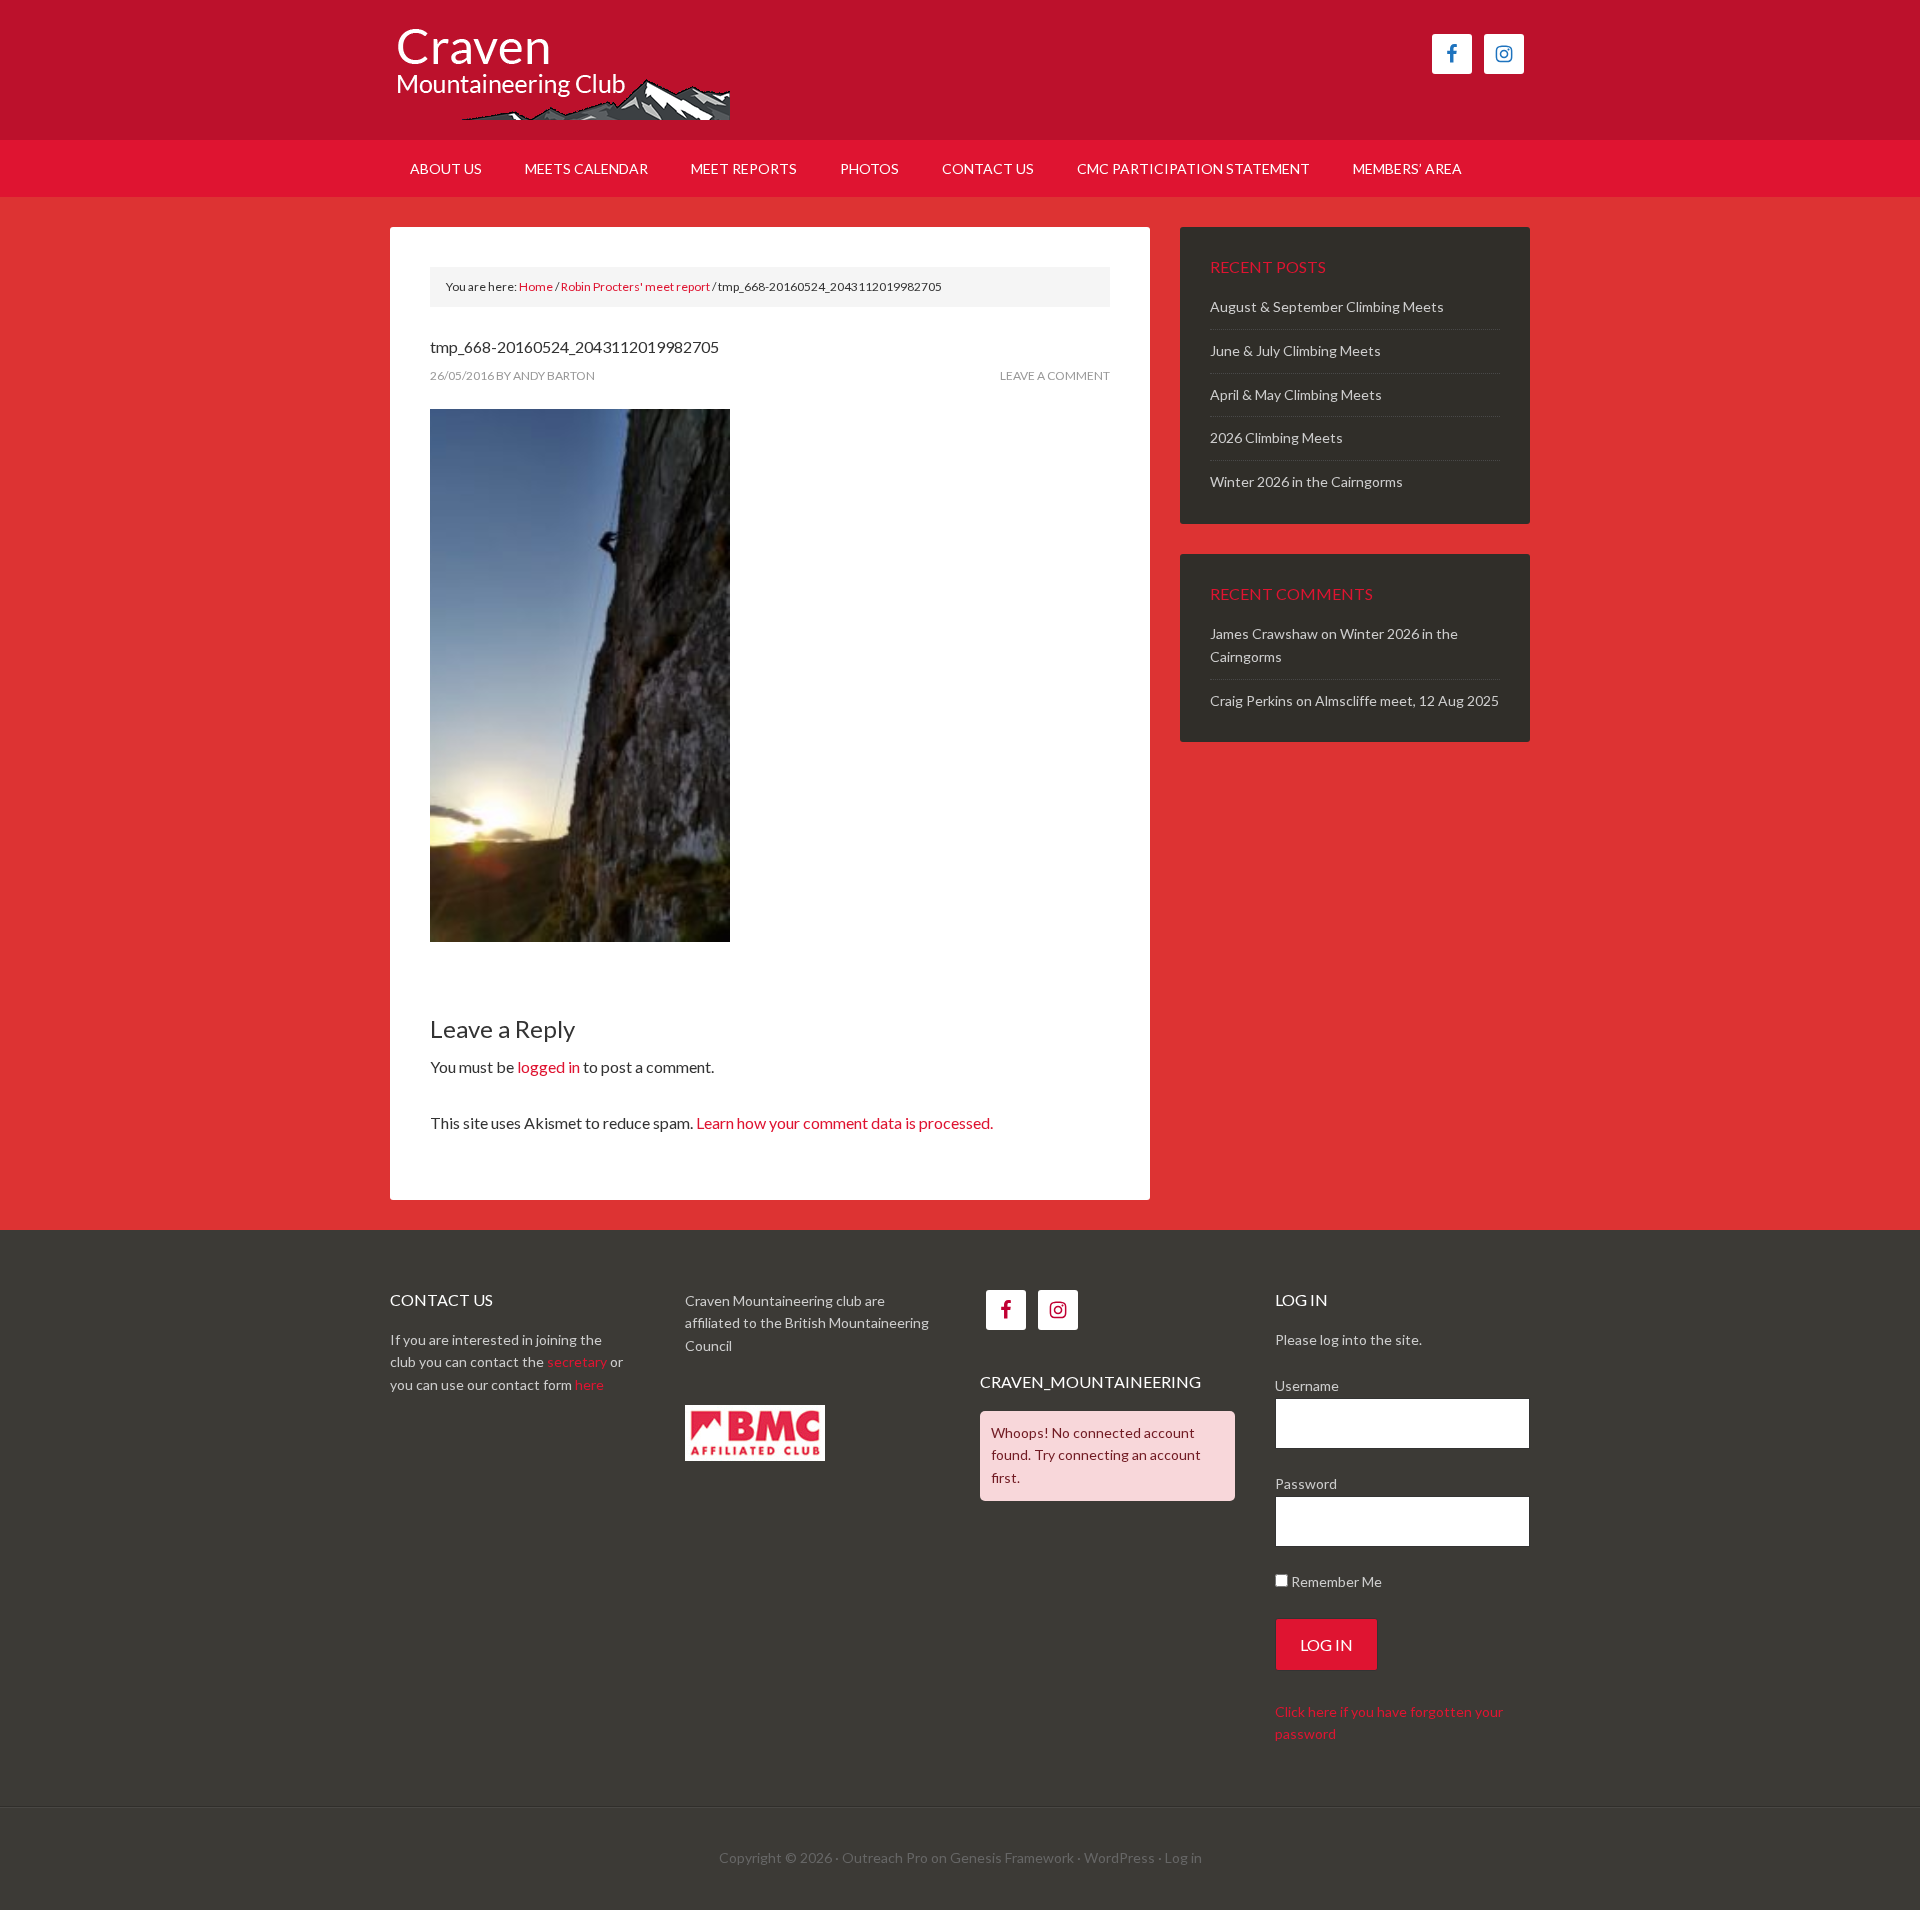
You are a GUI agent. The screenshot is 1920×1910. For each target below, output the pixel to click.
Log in (1183, 1857)
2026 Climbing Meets (1276, 437)
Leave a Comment (1055, 375)
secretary (577, 1361)
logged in (548, 1066)
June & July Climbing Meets (1295, 350)
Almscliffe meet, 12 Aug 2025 (1407, 700)
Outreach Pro (885, 1857)
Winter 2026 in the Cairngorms (1306, 481)
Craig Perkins (1251, 700)
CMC (560, 70)
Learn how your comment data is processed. (844, 1122)
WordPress (1119, 1857)
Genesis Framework (1012, 1857)
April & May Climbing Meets (1296, 394)
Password (1306, 1483)
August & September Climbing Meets (1327, 306)
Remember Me (1335, 1581)
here (589, 1384)
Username (1307, 1385)
